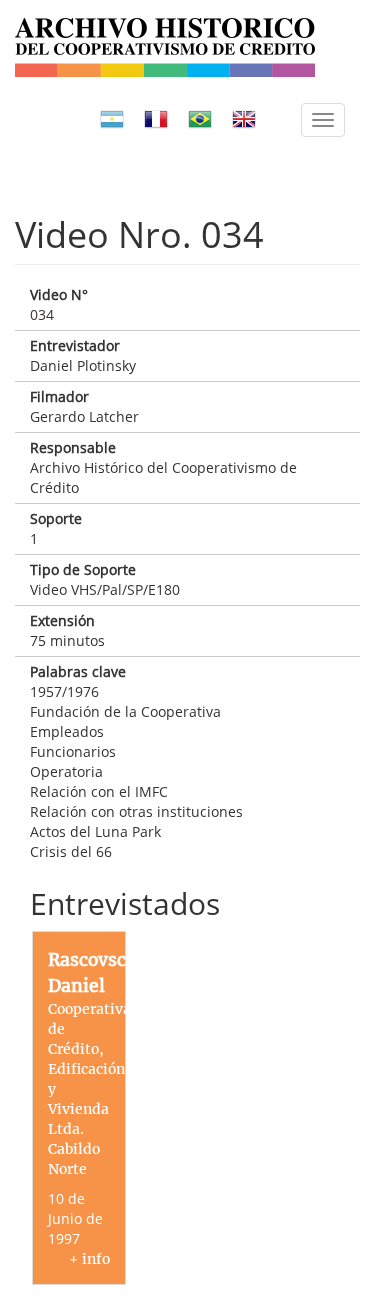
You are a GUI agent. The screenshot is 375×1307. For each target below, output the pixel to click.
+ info (89, 1259)
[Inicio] (165, 47)
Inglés (244, 119)
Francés (156, 119)
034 (42, 314)
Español (112, 119)
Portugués (200, 119)
